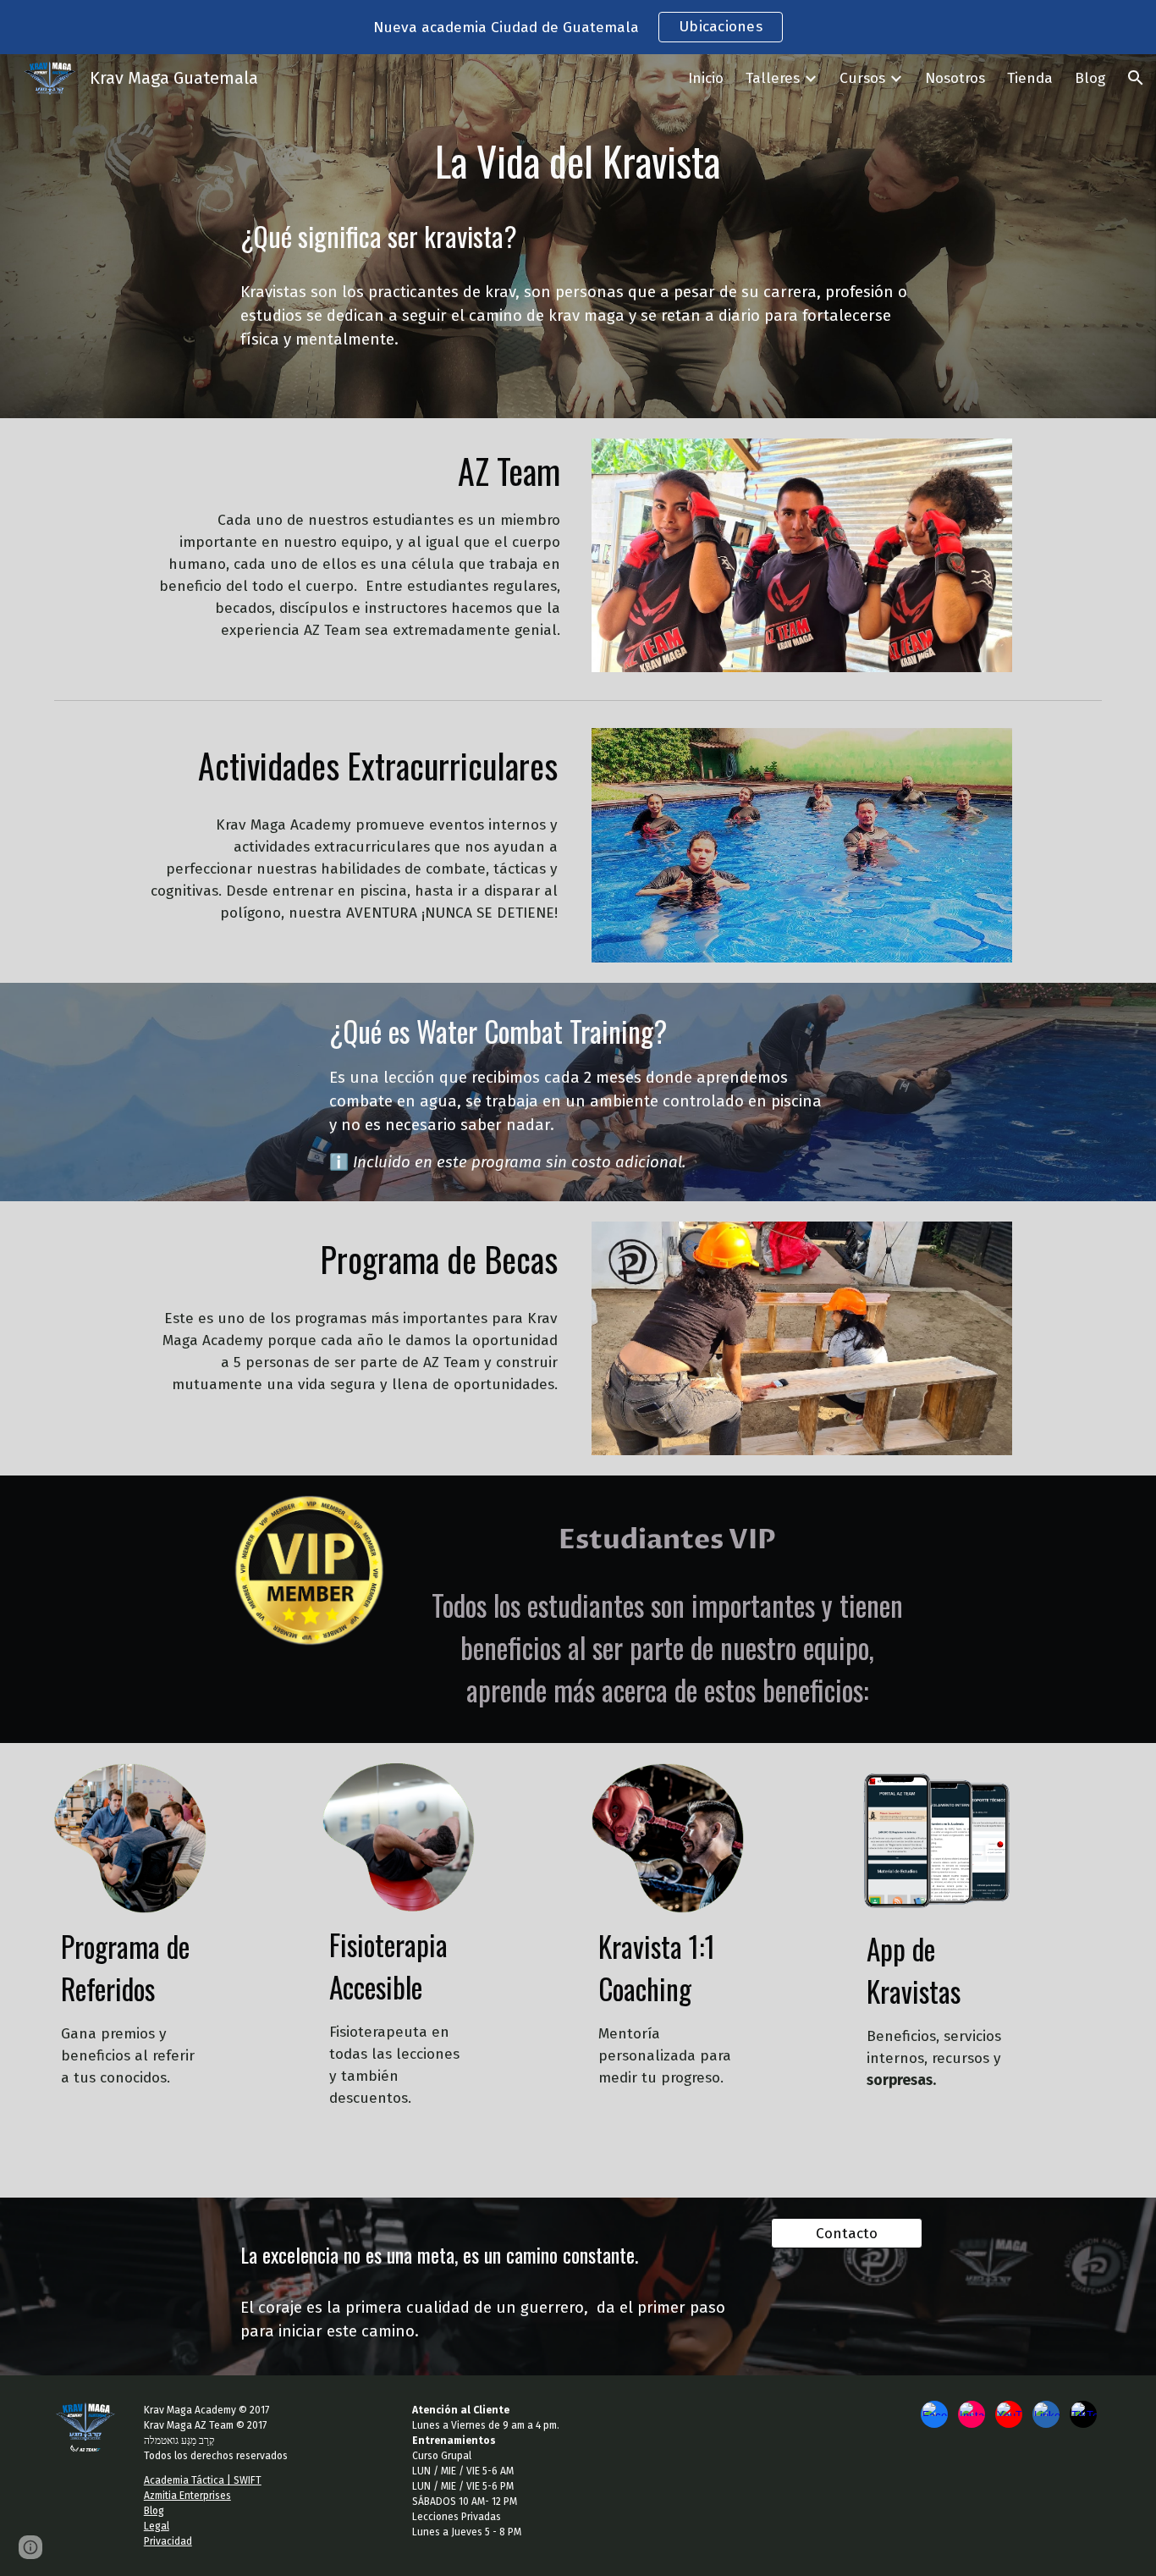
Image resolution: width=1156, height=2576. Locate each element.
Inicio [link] (706, 78)
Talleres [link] (773, 78)
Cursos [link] (862, 78)
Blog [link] (1090, 78)
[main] (578, 156)
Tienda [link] (1030, 78)
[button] (1136, 78)
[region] (578, 27)
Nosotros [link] (955, 78)
